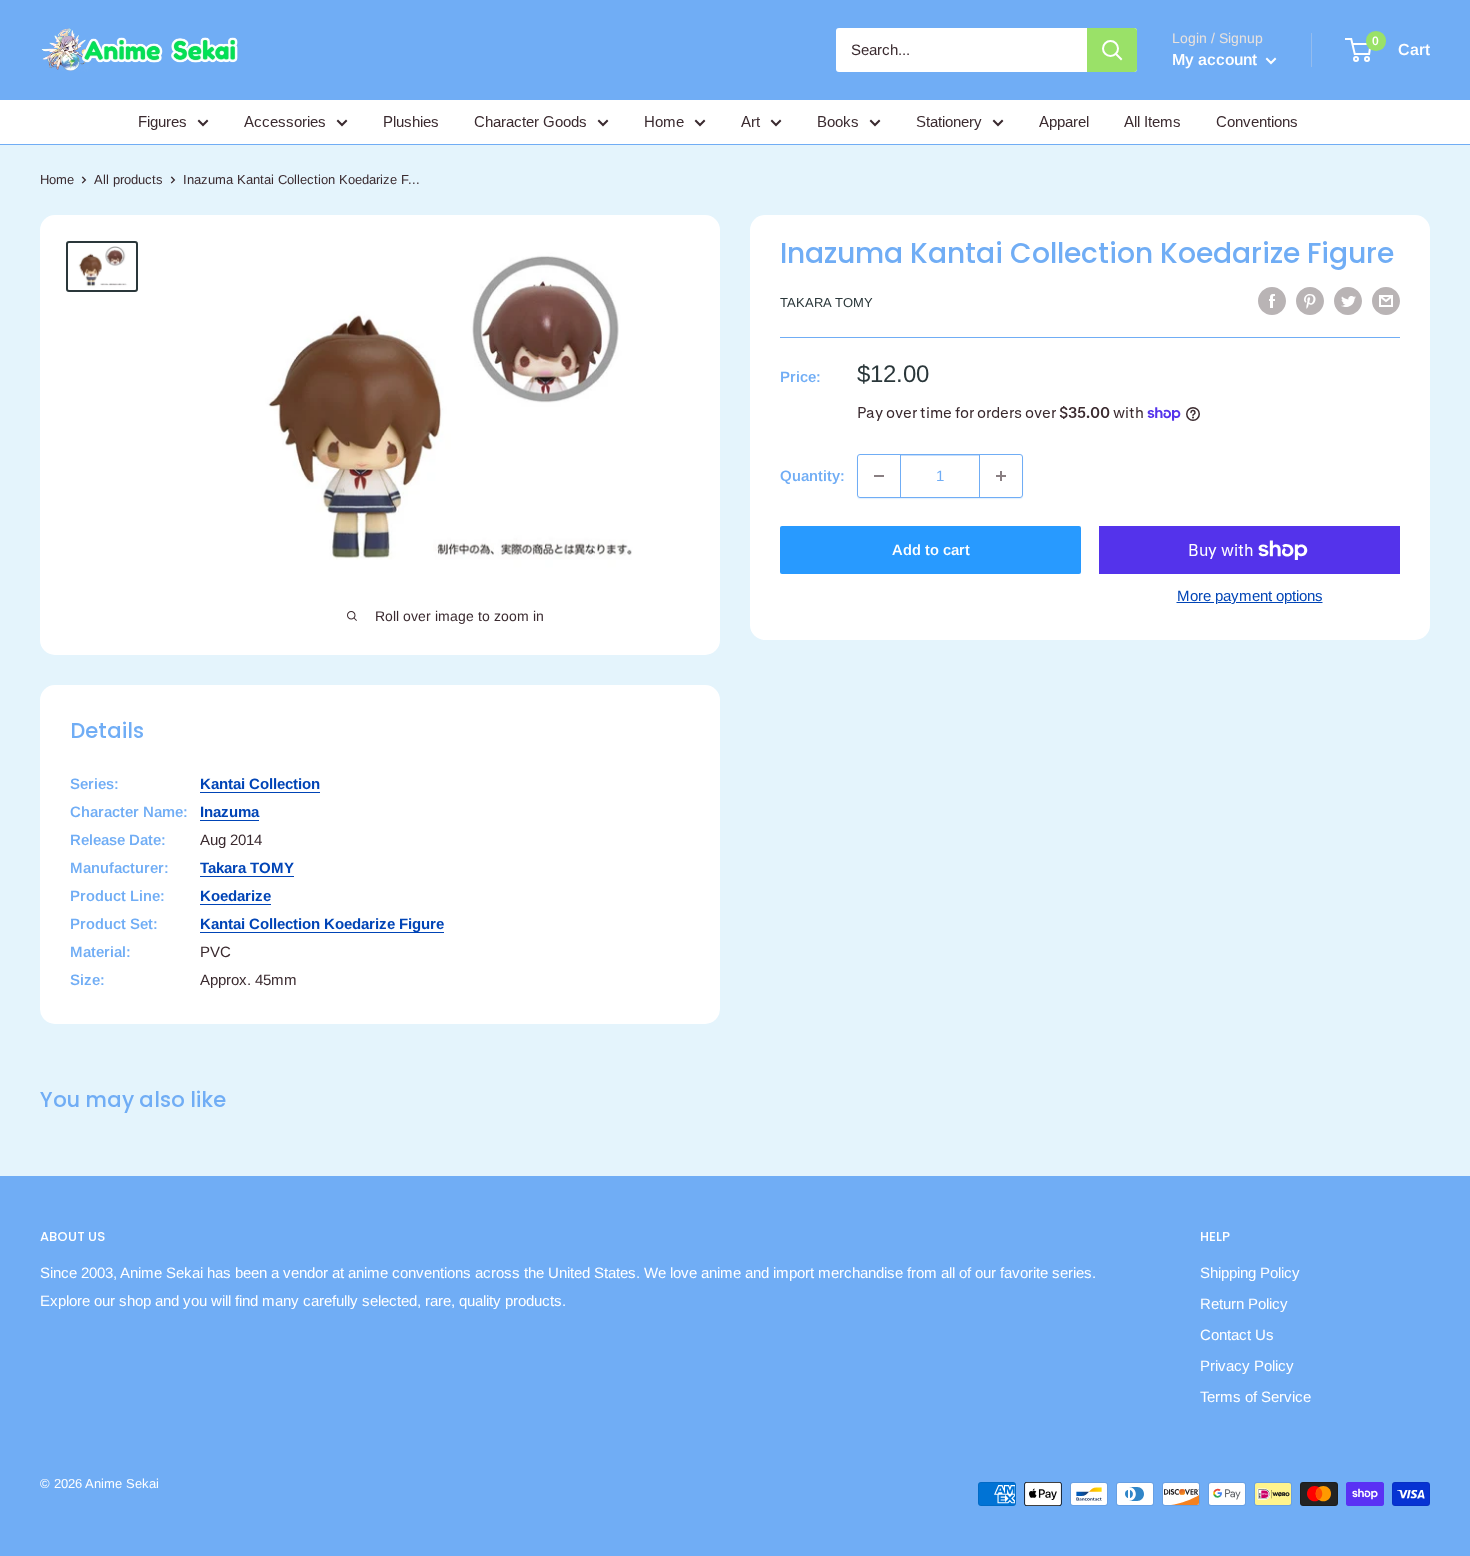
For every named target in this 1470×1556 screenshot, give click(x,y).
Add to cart (931, 549)
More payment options (1250, 595)
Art (750, 121)
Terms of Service (1255, 1396)
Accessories (285, 121)
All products (128, 179)
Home (664, 121)
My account (1216, 59)
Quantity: (812, 475)
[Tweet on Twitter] (1348, 300)
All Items (1152, 121)
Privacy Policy (1247, 1365)
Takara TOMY (826, 302)
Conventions (1257, 121)
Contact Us (1237, 1334)
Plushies (411, 121)
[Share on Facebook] (1272, 300)
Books (838, 121)
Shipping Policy (1250, 1272)
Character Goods (530, 121)
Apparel (1064, 121)
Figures (162, 121)
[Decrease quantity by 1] (879, 476)
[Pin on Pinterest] (1310, 300)
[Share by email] (1386, 300)
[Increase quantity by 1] (1001, 476)
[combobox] (961, 50)
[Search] (1112, 50)
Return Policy (1244, 1303)
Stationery (949, 121)
